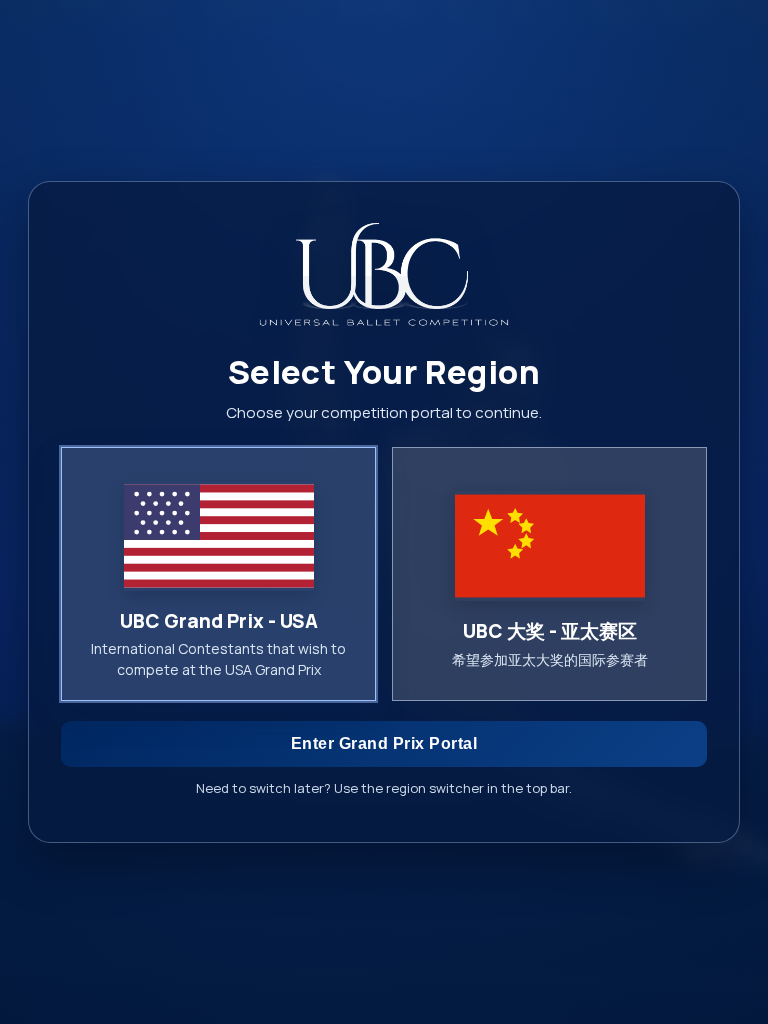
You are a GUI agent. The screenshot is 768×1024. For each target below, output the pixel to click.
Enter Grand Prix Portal (384, 743)
